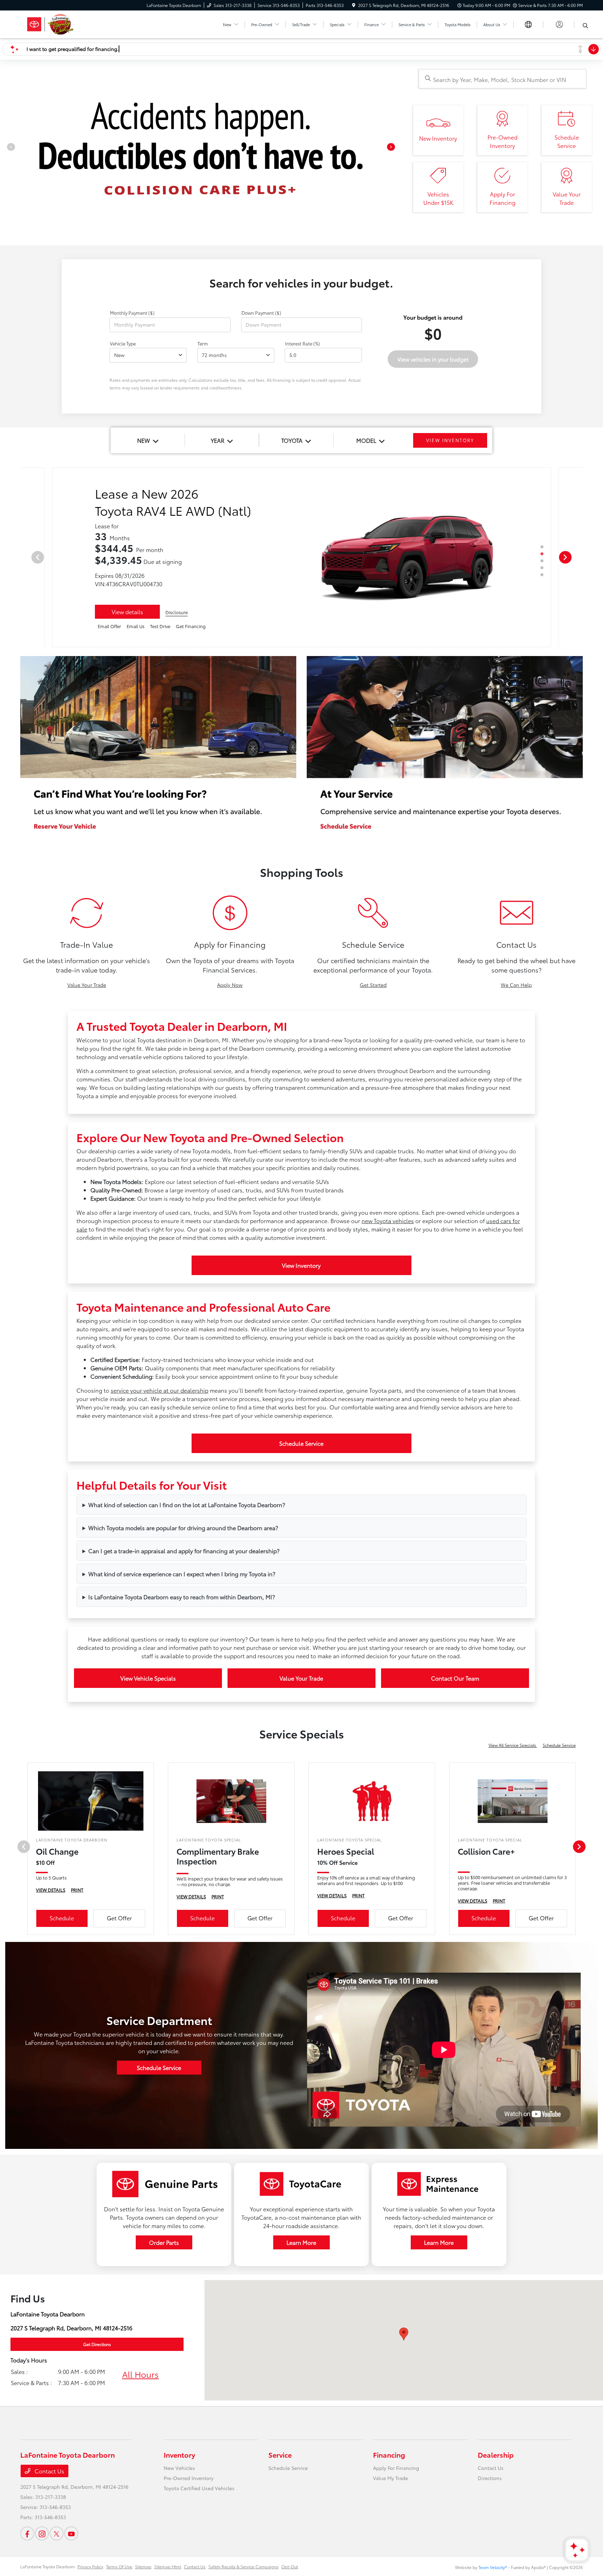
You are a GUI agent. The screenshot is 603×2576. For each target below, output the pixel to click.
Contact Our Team (455, 1808)
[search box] (502, 79)
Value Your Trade (87, 1115)
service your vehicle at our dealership (159, 1521)
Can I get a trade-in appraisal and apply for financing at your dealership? (184, 1681)
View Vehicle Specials (148, 1808)
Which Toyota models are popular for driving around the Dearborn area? (183, 1658)
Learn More (301, 2373)
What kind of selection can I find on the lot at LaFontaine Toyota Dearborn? (187, 1635)
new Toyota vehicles (388, 1351)
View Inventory (301, 1396)
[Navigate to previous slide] (5, 203)
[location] (354, 5)
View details (127, 742)
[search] (585, 25)
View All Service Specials (513, 1875)
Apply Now (230, 1115)
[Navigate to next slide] (397, 203)
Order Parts (164, 2373)
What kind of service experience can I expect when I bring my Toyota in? (182, 1704)
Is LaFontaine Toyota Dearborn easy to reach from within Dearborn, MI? (182, 1727)
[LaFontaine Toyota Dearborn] (80, 23)
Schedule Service (301, 1574)
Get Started (373, 1115)
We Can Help (516, 1115)
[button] (404, 2465)
